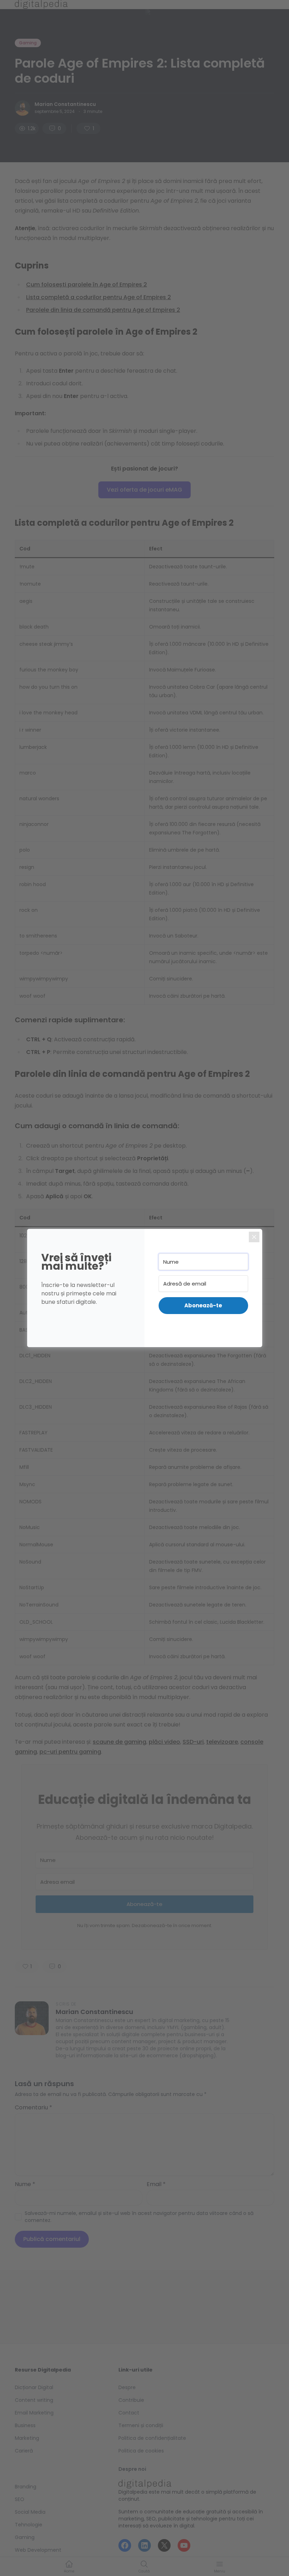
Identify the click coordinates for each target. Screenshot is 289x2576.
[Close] (254, 1237)
